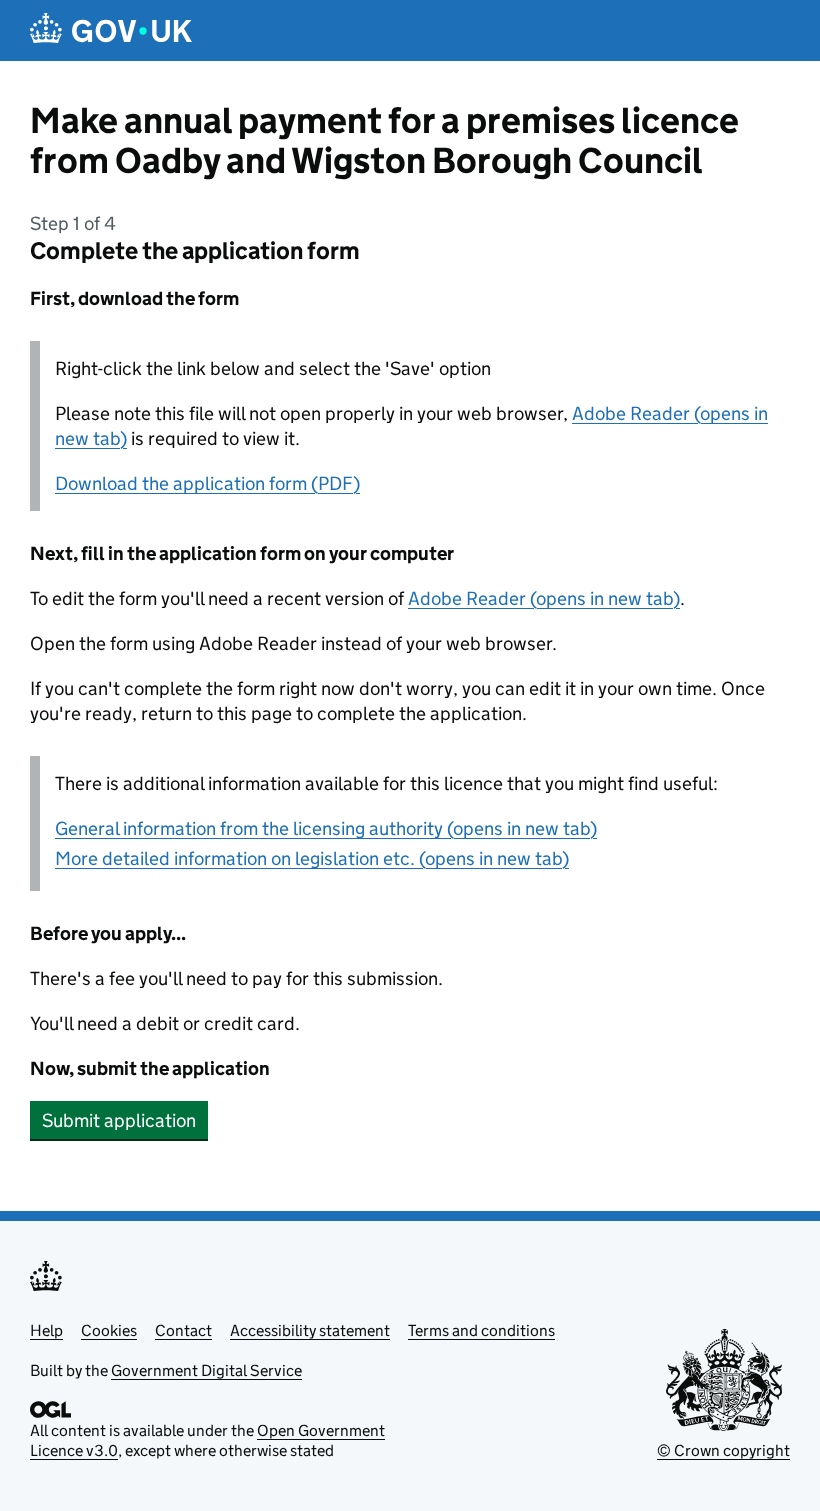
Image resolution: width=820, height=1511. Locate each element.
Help (46, 1330)
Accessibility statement (310, 1330)
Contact (183, 1330)
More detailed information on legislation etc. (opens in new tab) (312, 858)
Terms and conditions (481, 1330)
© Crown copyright (723, 1450)
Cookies (109, 1330)
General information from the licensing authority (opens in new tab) (326, 828)
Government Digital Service (206, 1370)
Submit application (119, 1120)
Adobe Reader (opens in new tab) (544, 598)
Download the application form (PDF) (207, 483)
